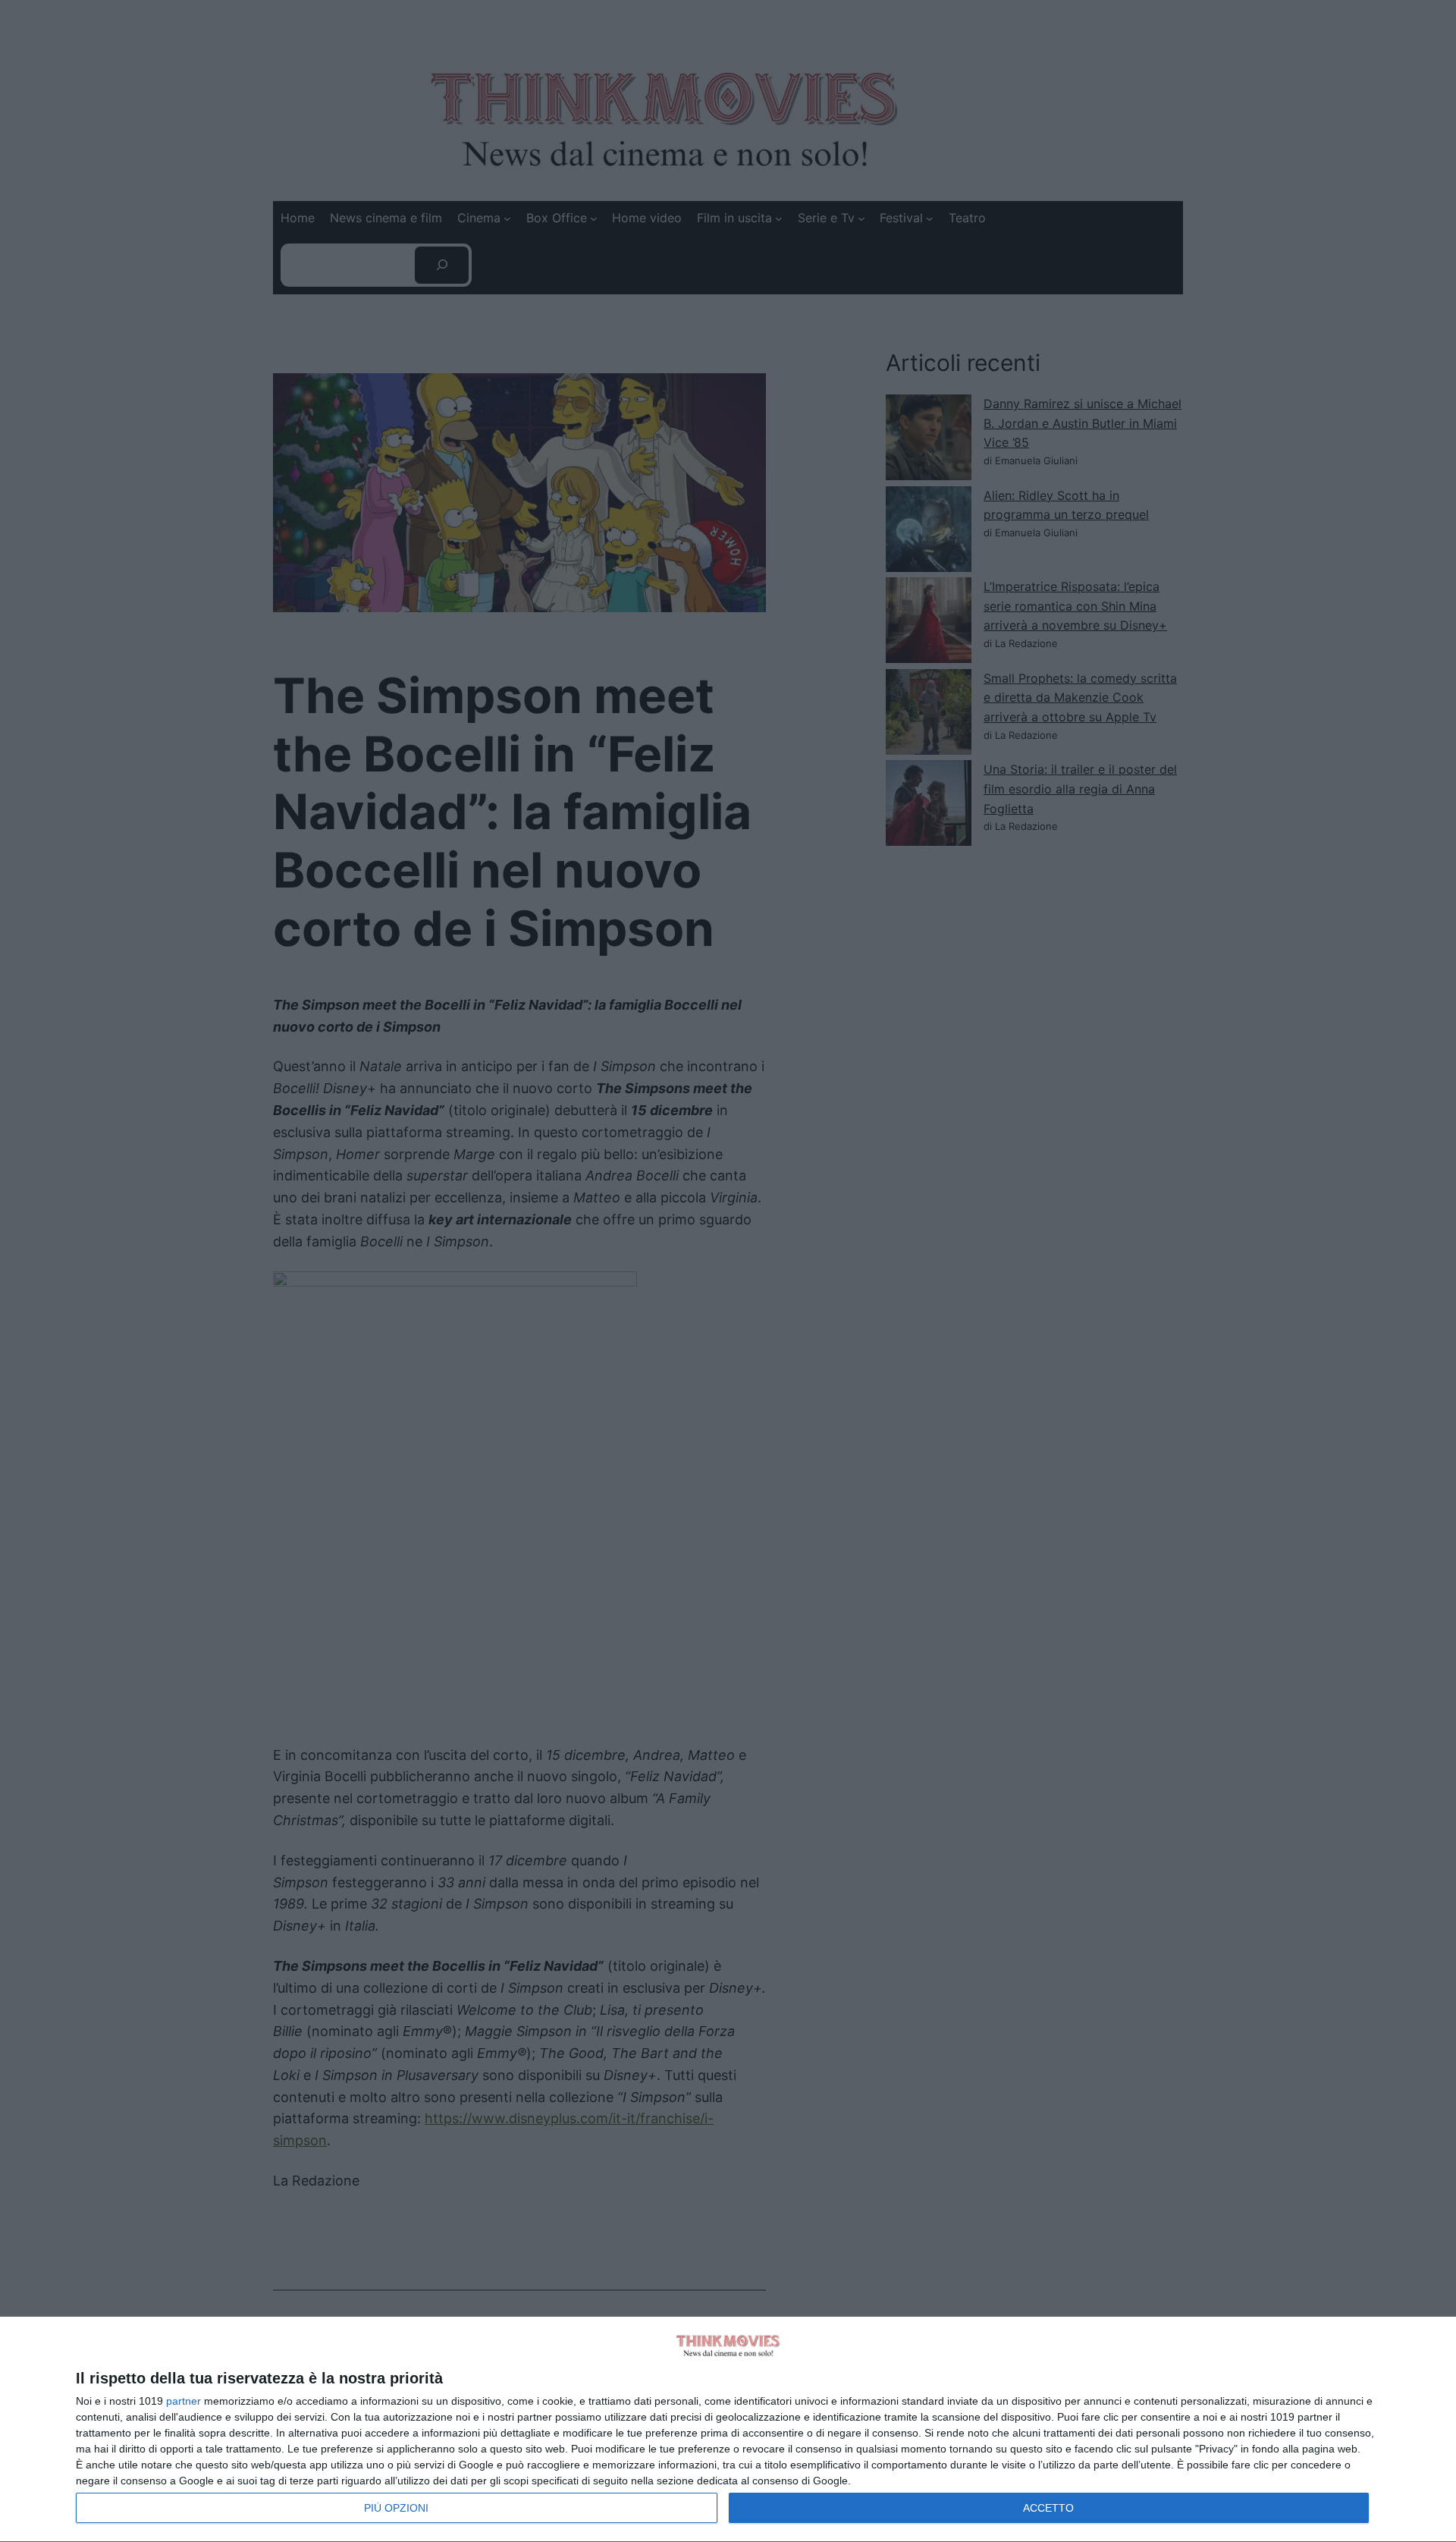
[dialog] (728, 2430)
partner (184, 2401)
